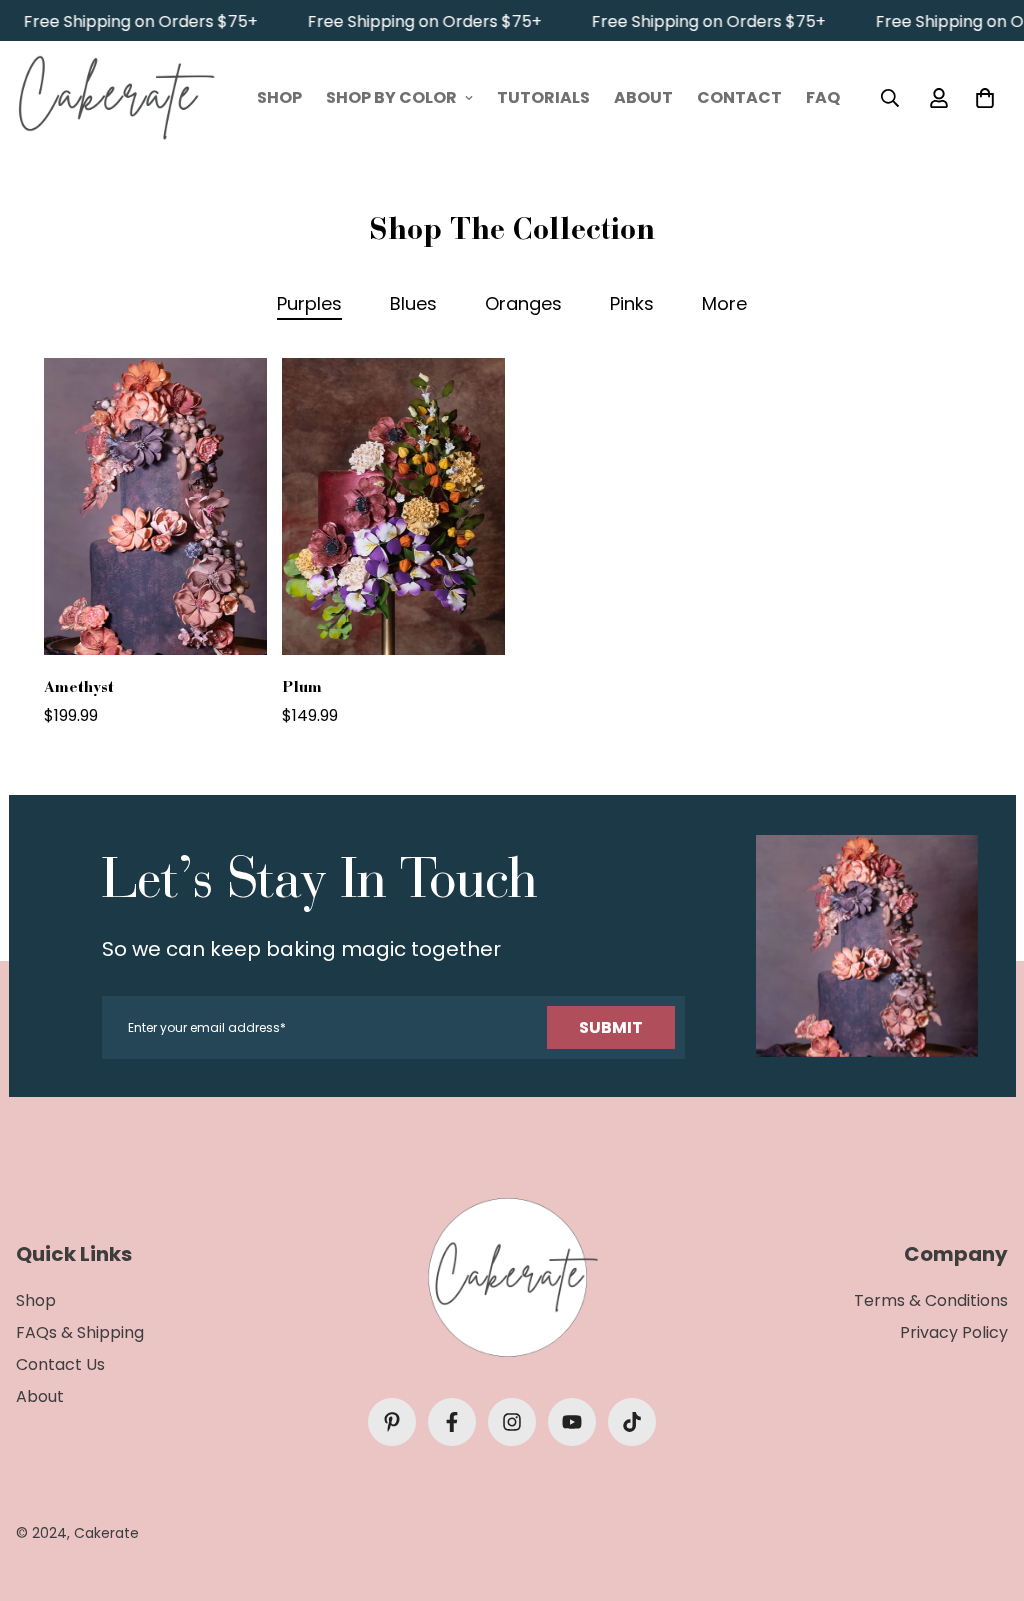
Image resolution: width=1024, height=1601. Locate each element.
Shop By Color (391, 97)
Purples (309, 303)
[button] (981, 97)
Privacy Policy (954, 1332)
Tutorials (543, 97)
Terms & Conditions (931, 1300)
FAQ (823, 97)
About (643, 97)
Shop (279, 97)
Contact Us (60, 1364)
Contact (739, 97)
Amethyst (79, 686)
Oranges (523, 303)
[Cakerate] (116, 97)
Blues (413, 303)
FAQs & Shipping (80, 1332)
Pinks (632, 303)
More (724, 303)
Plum (302, 686)
